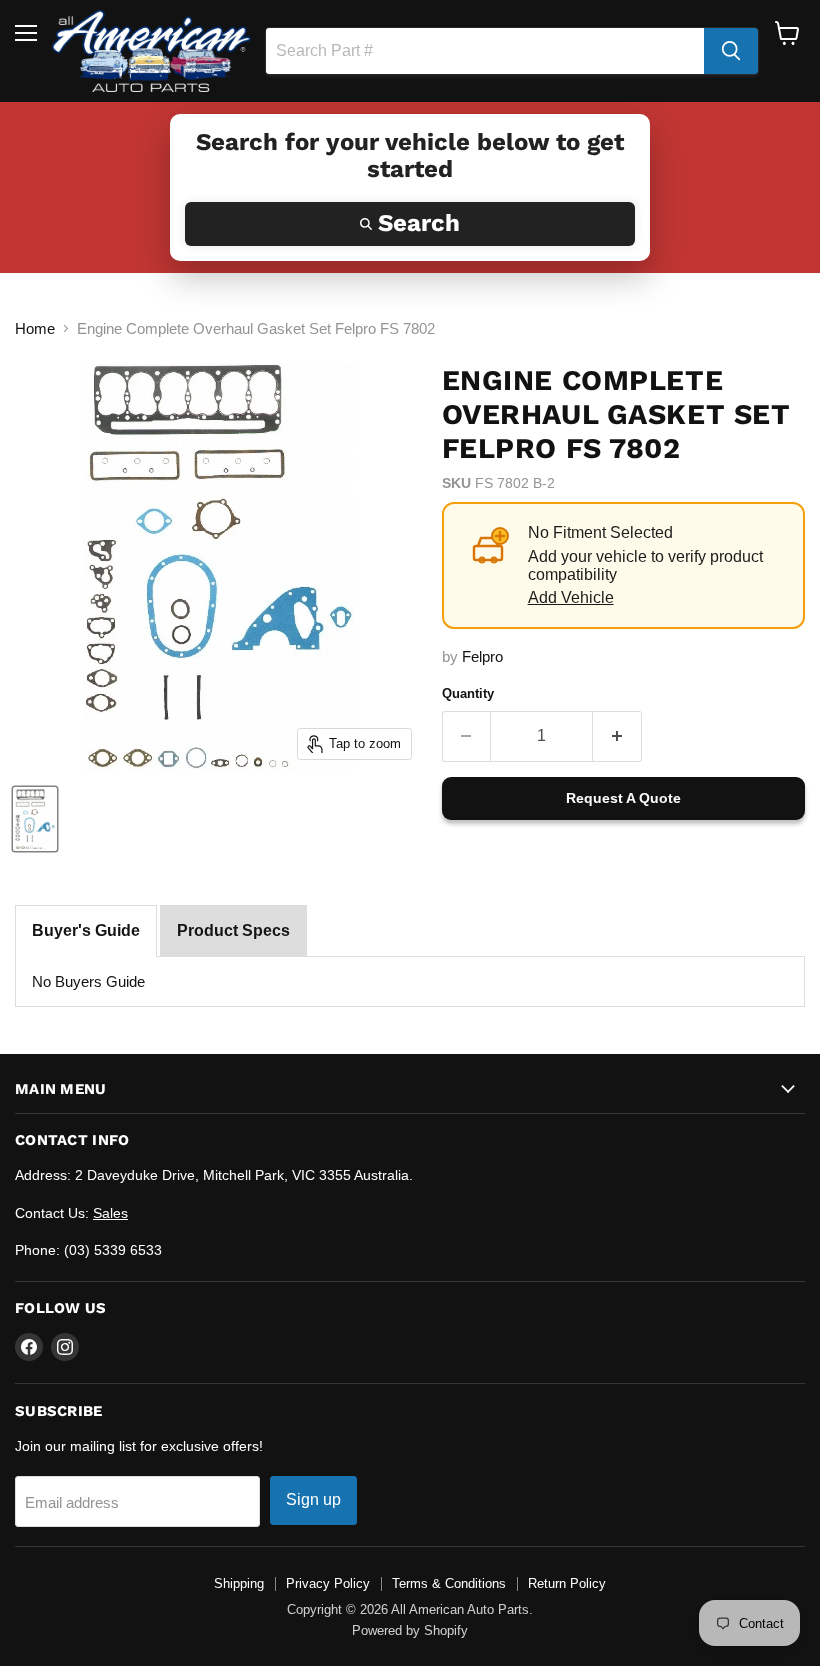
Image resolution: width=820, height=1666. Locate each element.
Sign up (313, 1499)
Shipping (239, 1583)
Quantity (468, 693)
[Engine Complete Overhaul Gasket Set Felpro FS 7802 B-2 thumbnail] (35, 819)
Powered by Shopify (410, 1630)
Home (35, 328)
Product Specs (233, 930)
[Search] (731, 51)
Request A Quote (623, 798)
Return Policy (567, 1583)
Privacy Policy (328, 1583)
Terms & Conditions (449, 1583)
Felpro (482, 656)
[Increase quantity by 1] (617, 736)
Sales (110, 1213)
